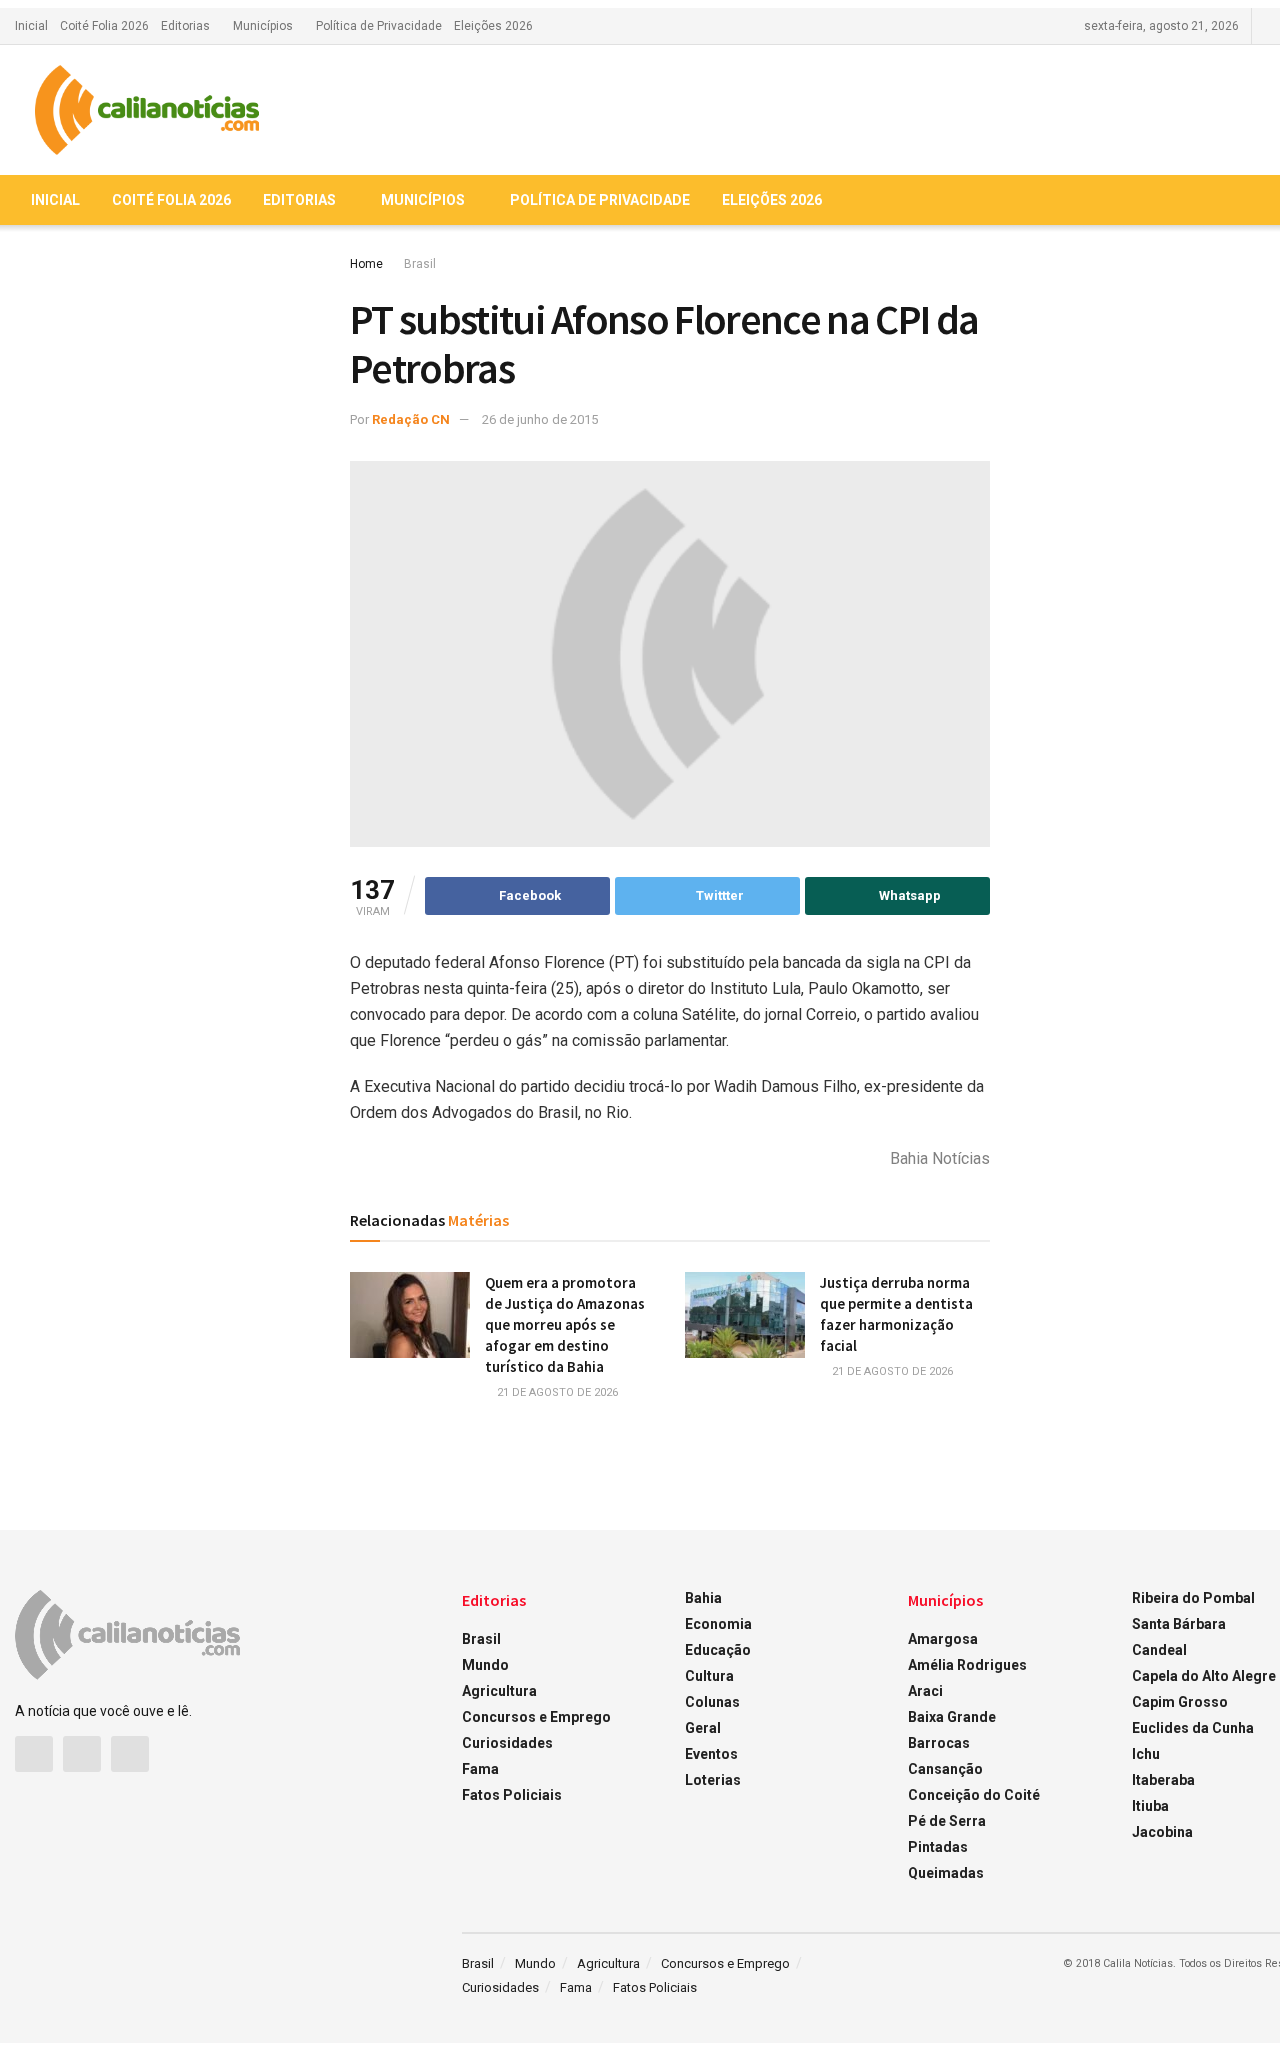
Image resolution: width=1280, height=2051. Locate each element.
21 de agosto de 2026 (556, 1392)
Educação (718, 1650)
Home (366, 264)
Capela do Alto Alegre (1204, 1676)
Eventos (711, 1754)
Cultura (709, 1676)
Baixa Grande (952, 1717)
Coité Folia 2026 (104, 26)
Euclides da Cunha (1193, 1728)
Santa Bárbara (1179, 1624)
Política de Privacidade (379, 26)
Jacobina (1162, 1832)
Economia (718, 1624)
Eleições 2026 (493, 26)
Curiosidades (507, 1743)
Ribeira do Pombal (1193, 1598)
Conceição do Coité (974, 1795)
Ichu (1146, 1754)
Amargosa (943, 1639)
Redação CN (411, 419)
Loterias (713, 1780)
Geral (703, 1728)
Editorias (185, 26)
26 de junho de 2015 (540, 419)
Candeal (1159, 1650)
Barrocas (939, 1743)
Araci (925, 1691)
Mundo (485, 1665)
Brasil (420, 264)
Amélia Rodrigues (967, 1665)
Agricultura (499, 1691)
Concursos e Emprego (536, 1717)
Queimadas (946, 1873)
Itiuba (1150, 1806)
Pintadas (938, 1847)
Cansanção (945, 1769)
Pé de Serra (947, 1821)
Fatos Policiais (512, 1795)
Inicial (31, 26)
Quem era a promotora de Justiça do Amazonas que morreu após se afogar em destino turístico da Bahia (565, 1324)
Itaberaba (1163, 1780)
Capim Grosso (1180, 1702)
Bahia (703, 1598)
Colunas (712, 1702)
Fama (480, 1769)
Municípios (263, 26)
